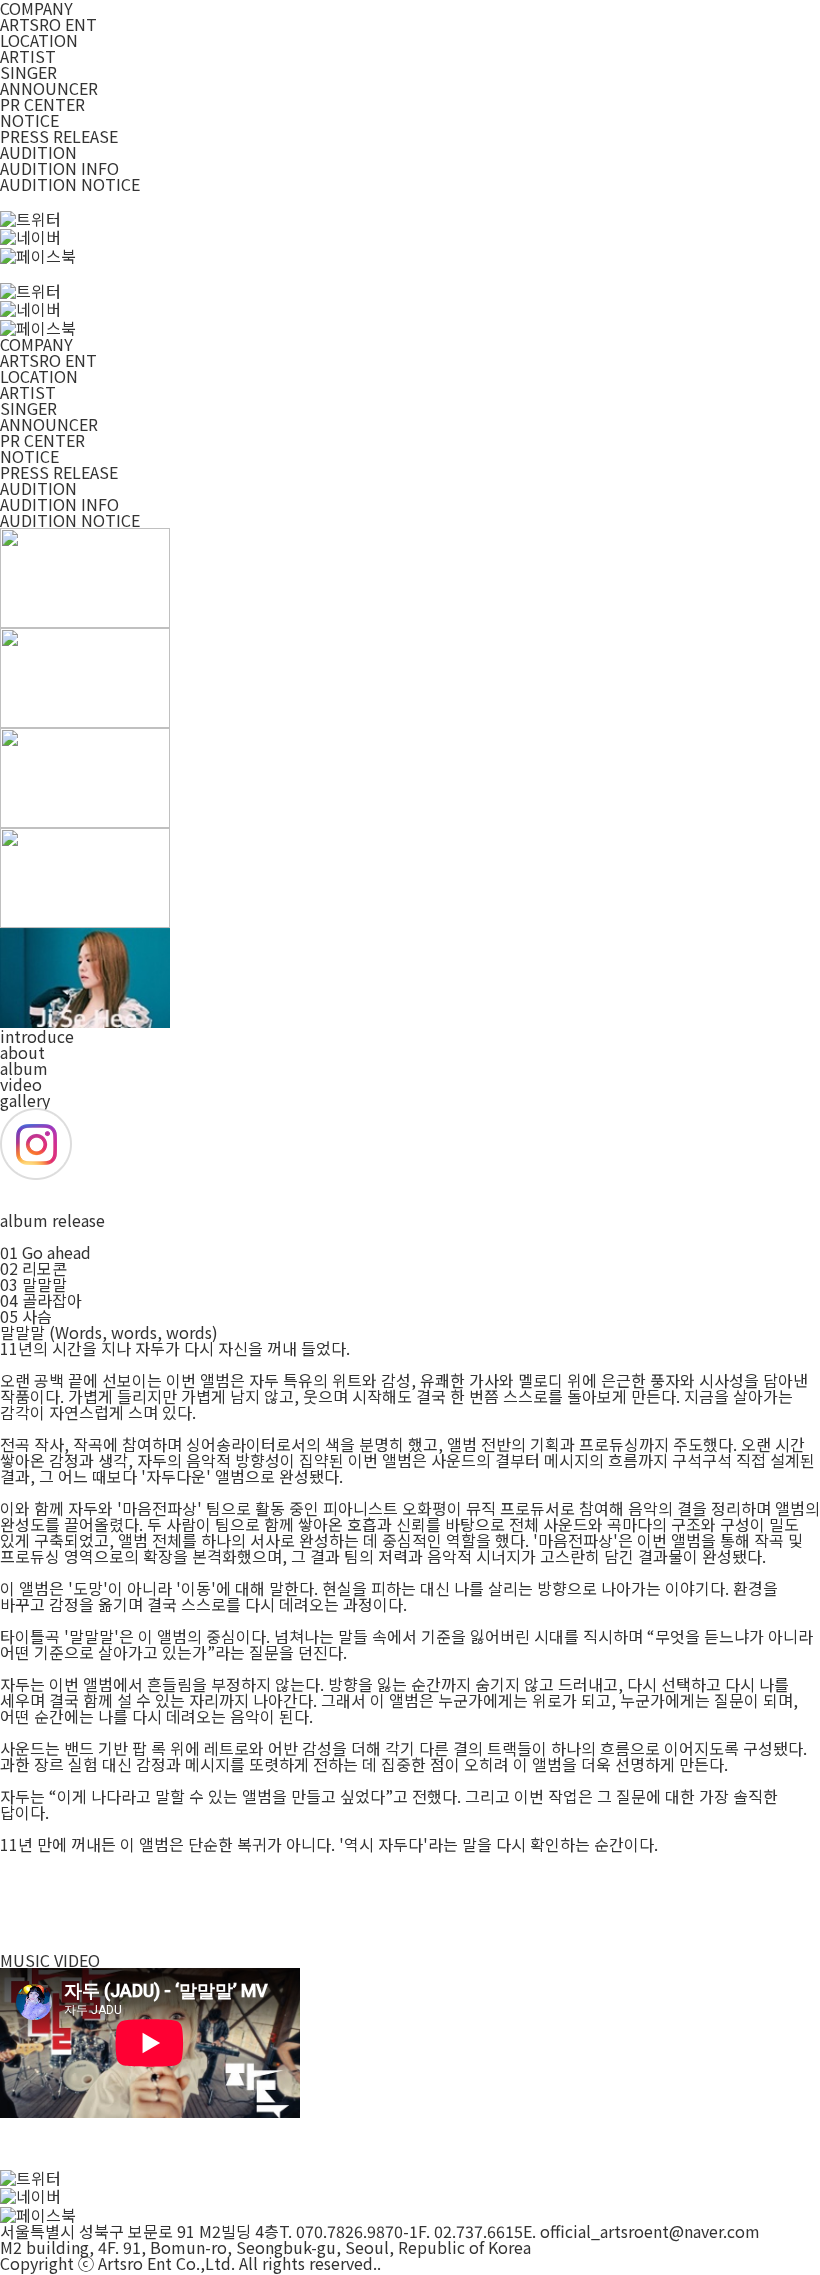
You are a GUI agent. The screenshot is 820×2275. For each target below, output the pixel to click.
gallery (25, 1100)
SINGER (28, 72)
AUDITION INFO (59, 168)
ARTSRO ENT (48, 24)
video (21, 1084)
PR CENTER (42, 104)
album (24, 1068)
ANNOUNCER (49, 88)
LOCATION (39, 40)
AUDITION (38, 152)
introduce (37, 1036)
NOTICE (29, 120)
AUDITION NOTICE (70, 184)
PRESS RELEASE (59, 136)
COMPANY (36, 344)
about (22, 1052)
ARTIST (28, 56)
